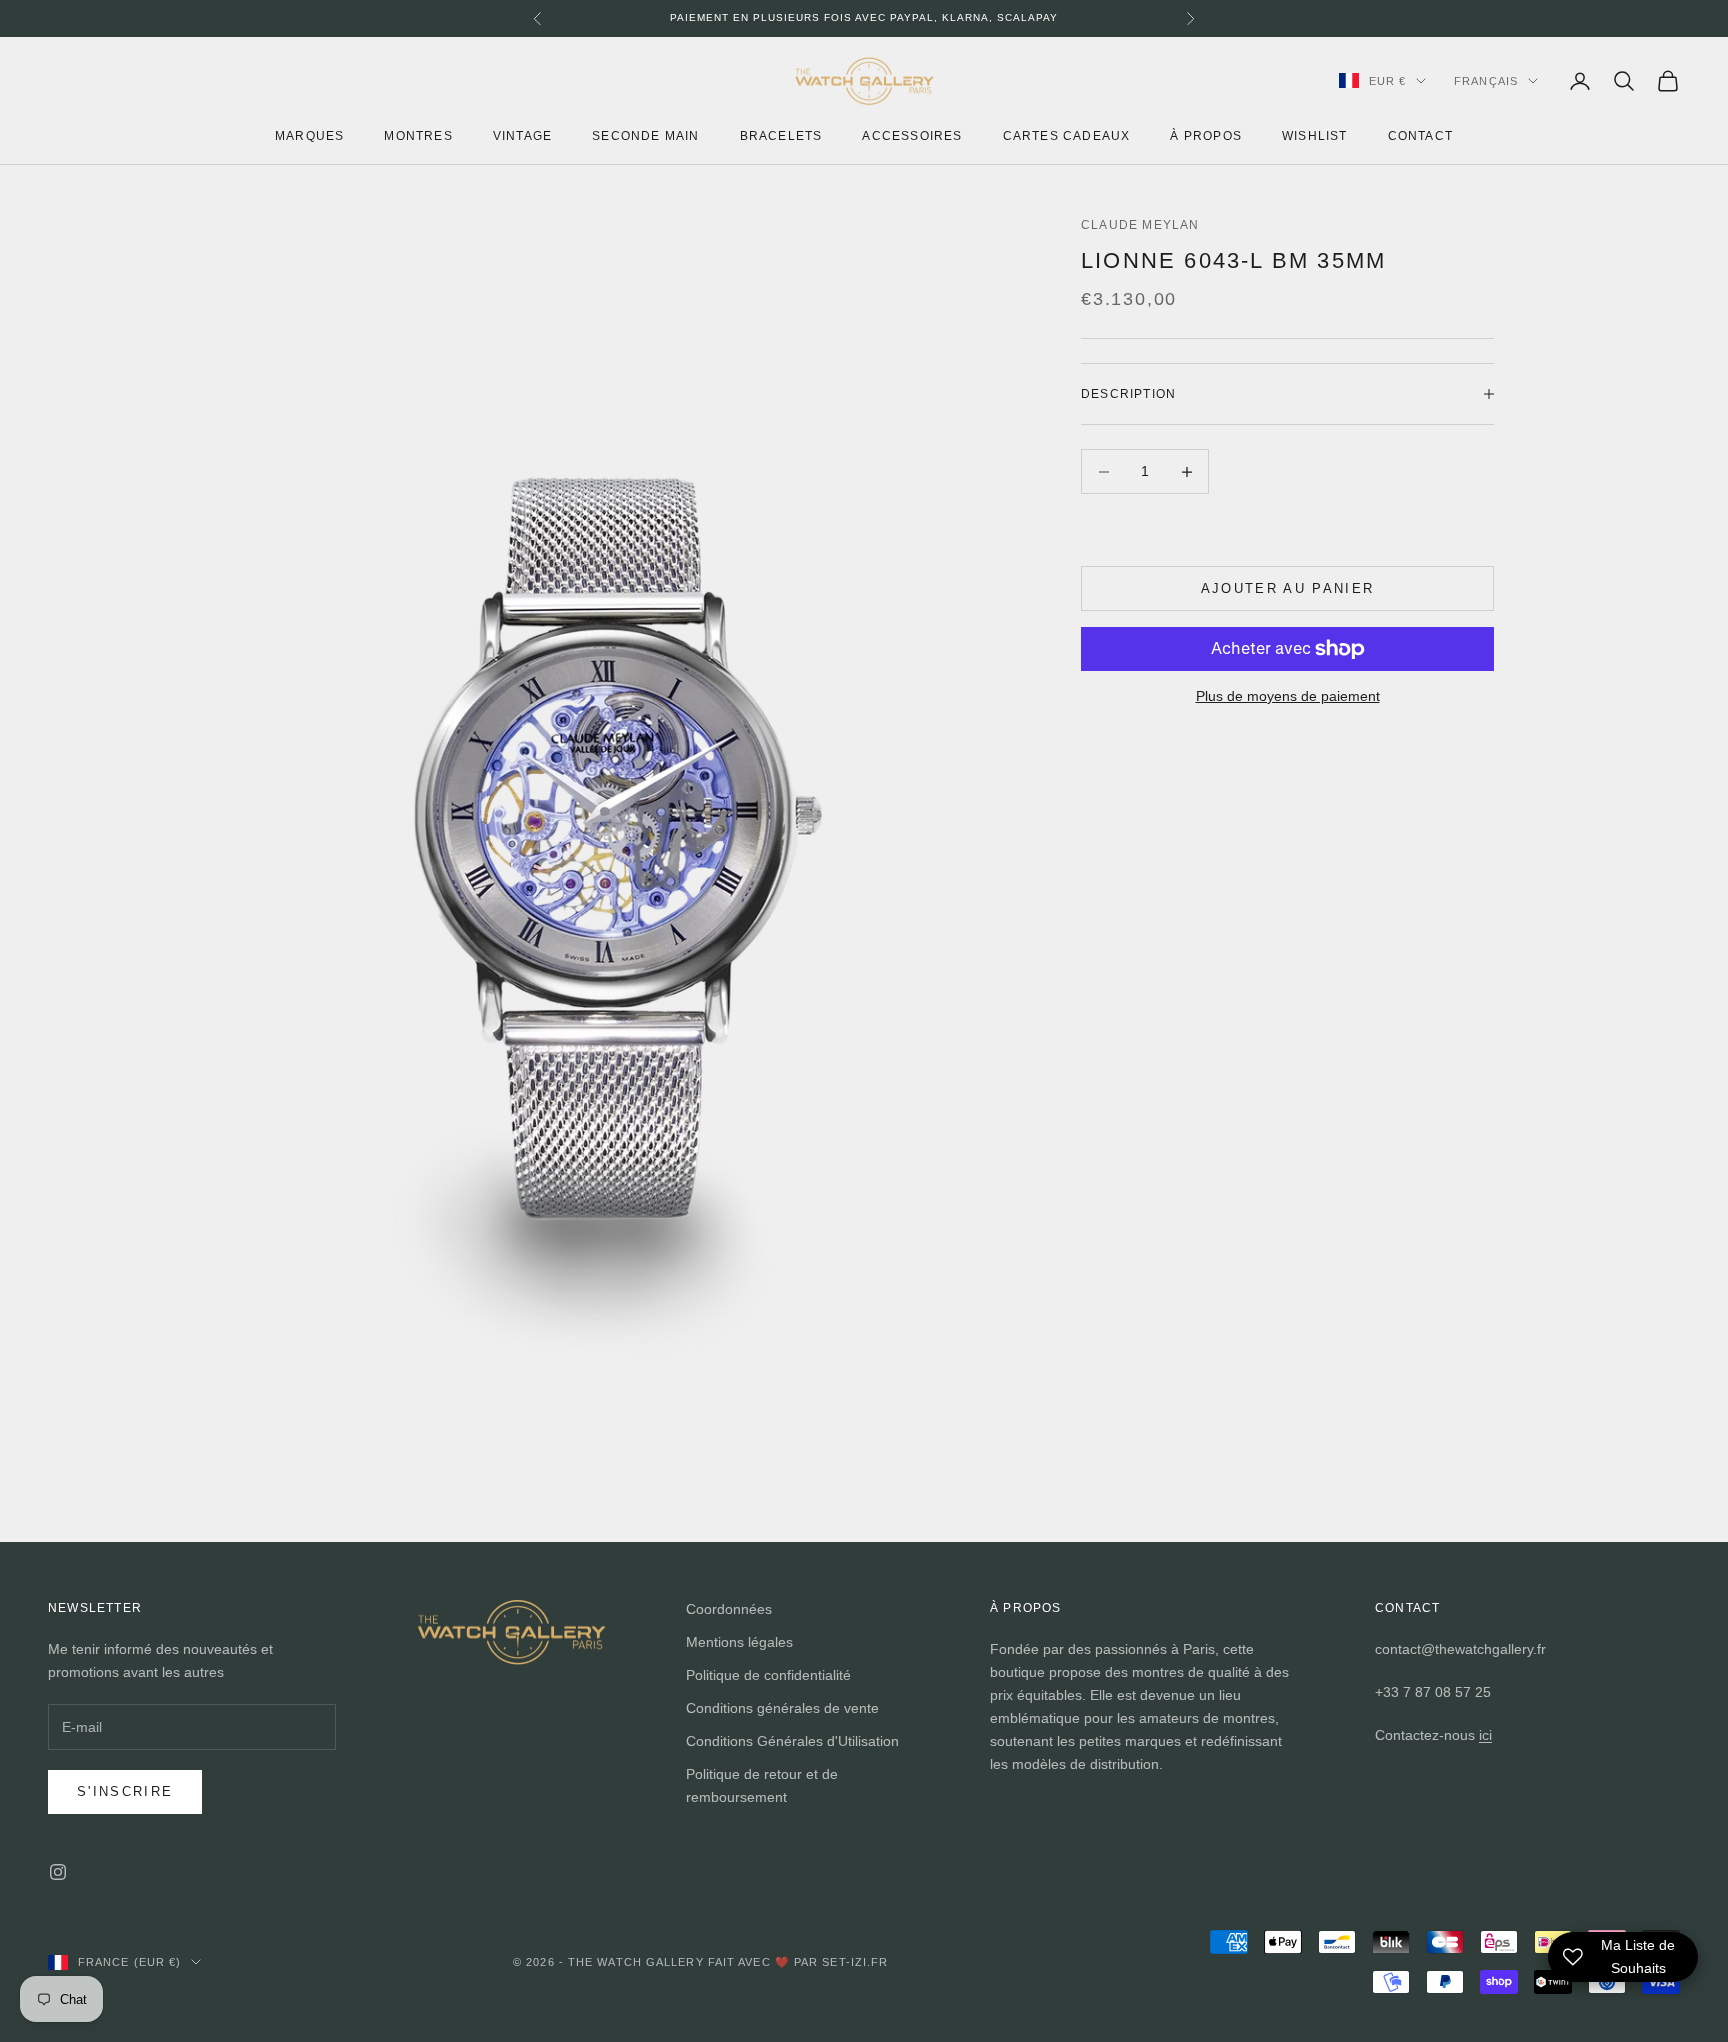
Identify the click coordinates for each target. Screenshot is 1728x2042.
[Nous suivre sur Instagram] (58, 1872)
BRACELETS (781, 135)
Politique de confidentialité (768, 1675)
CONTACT (1420, 135)
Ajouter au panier (1288, 588)
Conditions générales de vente (782, 1708)
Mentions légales (739, 1642)
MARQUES (309, 135)
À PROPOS (1206, 135)
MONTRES (418, 135)
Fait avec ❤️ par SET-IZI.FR (798, 1962)
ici (1485, 1735)
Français (1486, 81)
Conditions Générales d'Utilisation (792, 1741)
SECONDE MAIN (645, 135)
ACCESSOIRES (912, 135)
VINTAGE (522, 135)
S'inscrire (125, 1791)
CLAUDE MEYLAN (1140, 225)
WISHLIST (1315, 135)
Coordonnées (729, 1609)
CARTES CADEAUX (1067, 135)
